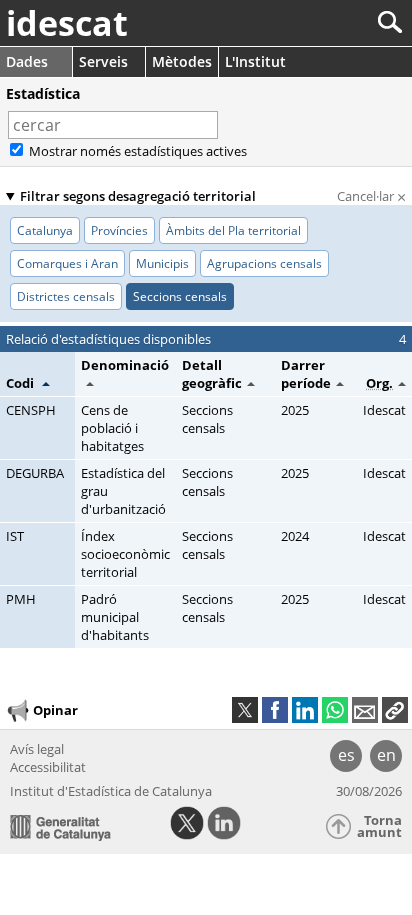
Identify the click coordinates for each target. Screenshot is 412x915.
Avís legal (37, 749)
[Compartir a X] (245, 710)
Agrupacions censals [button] (264, 263)
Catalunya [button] (45, 230)
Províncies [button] (119, 230)
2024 (295, 536)
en (386, 755)
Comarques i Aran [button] (67, 263)
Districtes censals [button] (66, 296)
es (346, 755)
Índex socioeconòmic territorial (125, 554)
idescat (67, 23)
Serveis (103, 61)
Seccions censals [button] (180, 296)
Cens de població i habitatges (112, 428)
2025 (295, 410)
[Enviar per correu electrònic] (365, 710)
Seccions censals (207, 419)
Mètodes (182, 61)
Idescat (384, 410)
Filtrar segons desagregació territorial (138, 196)
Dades (27, 61)
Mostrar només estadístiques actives (136, 151)
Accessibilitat (48, 767)
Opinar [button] (55, 709)
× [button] (229, 125)
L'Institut (255, 61)
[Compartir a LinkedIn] (305, 710)
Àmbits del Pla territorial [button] (233, 230)
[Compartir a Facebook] (275, 710)
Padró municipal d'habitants (115, 617)
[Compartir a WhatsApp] (335, 710)
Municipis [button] (162, 263)
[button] (28, 383)
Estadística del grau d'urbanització (123, 491)
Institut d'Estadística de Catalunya (111, 791)
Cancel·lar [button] (371, 196)
